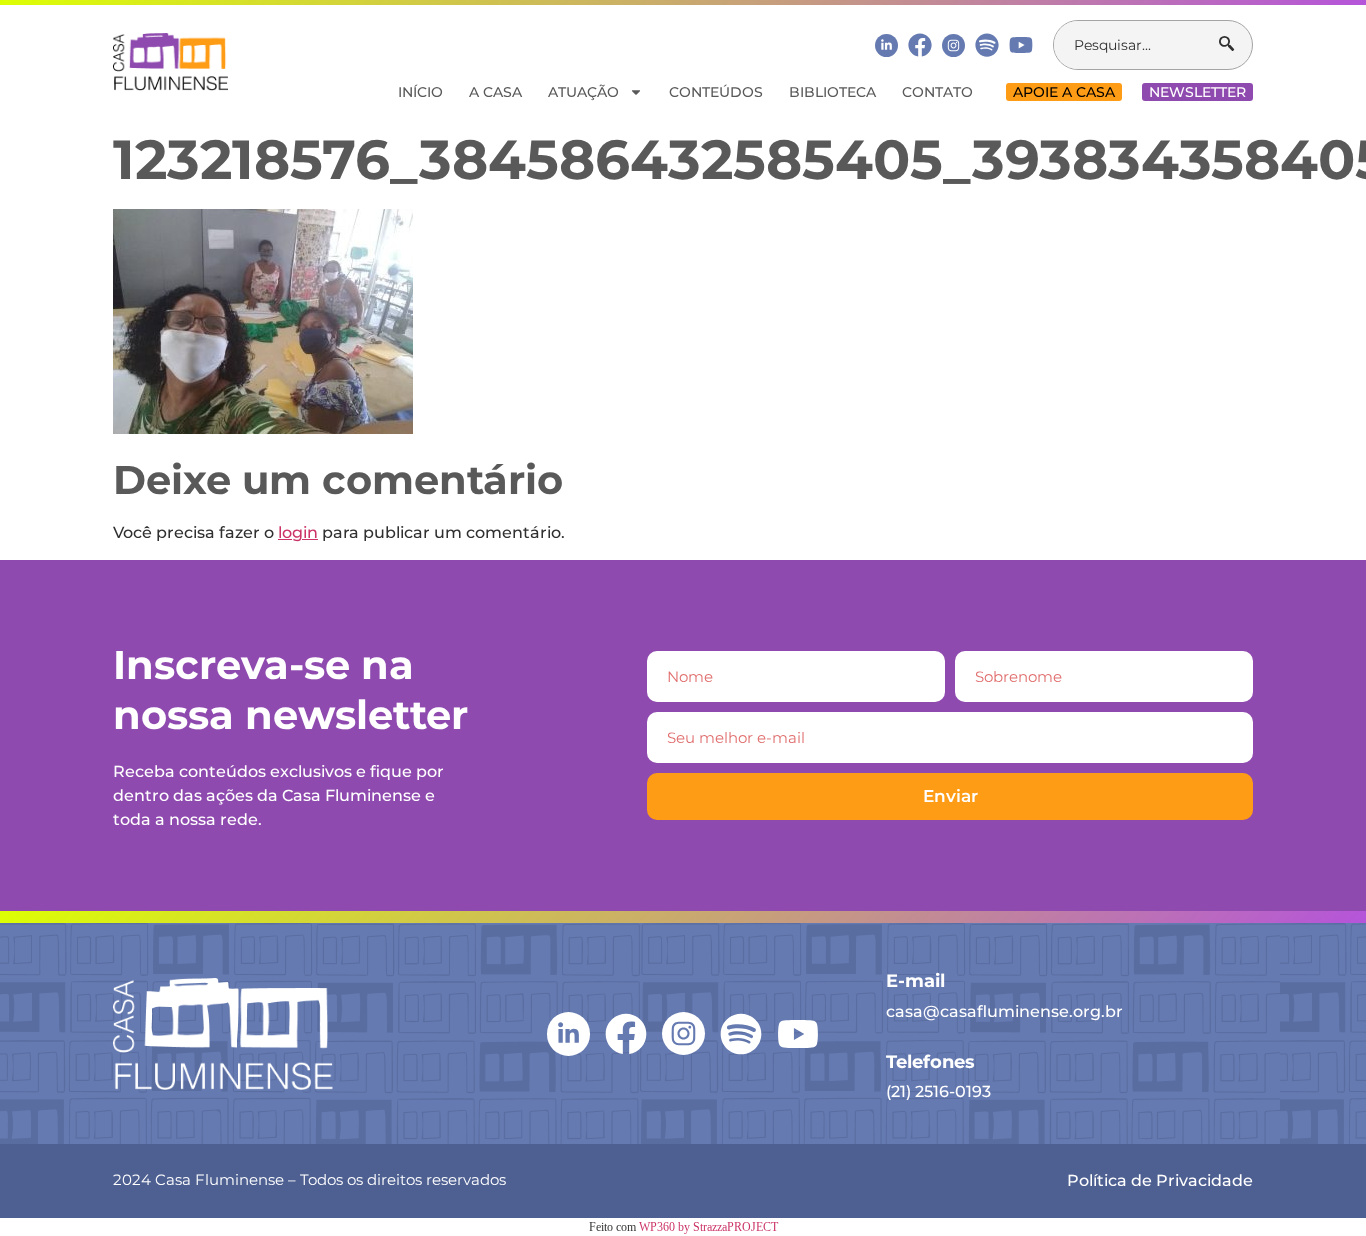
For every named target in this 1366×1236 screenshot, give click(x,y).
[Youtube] (1021, 45)
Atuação (583, 92)
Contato (937, 92)
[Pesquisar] (1235, 45)
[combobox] (1136, 45)
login (298, 532)
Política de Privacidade (1160, 1180)
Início (420, 92)
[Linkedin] (886, 44)
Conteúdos (716, 92)
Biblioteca (832, 92)
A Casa (495, 92)
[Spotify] (987, 45)
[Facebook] (920, 45)
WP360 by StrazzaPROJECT (708, 1227)
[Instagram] (953, 45)
